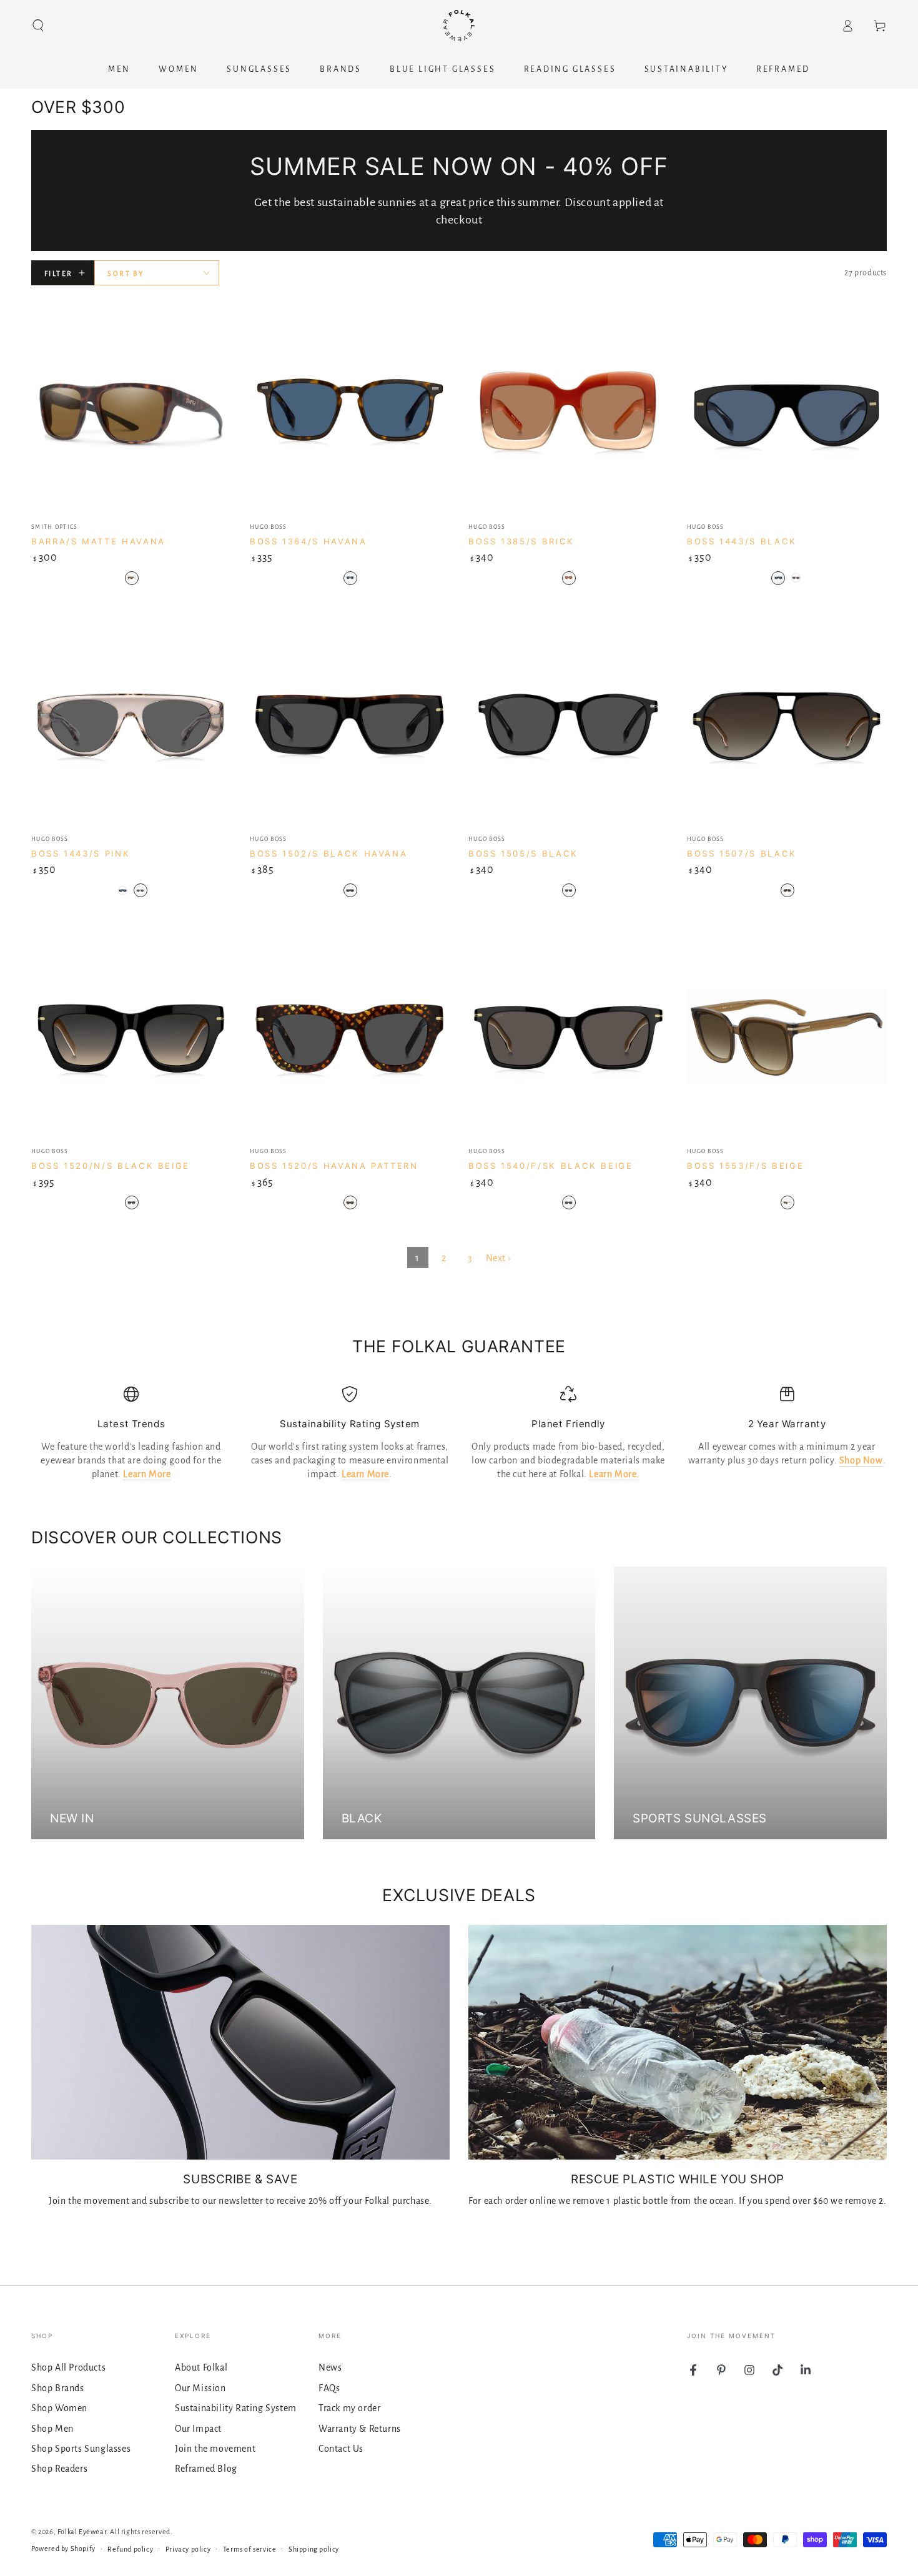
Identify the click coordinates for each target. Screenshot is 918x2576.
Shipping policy (314, 2549)
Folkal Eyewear (82, 2532)
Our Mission (200, 2388)
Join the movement (215, 2449)
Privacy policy (188, 2549)
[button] (38, 26)
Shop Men (52, 2429)
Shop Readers (59, 2469)
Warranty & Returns (360, 2429)
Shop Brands (58, 2388)
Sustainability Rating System (236, 2408)
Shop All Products (68, 2367)
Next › (499, 1258)
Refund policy (130, 2549)
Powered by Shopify (63, 2549)
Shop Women (59, 2408)
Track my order (349, 2408)
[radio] (132, 578)
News (330, 2367)
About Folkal (201, 2367)
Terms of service (250, 2549)
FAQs (329, 2388)
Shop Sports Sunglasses (81, 2449)
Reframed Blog (206, 2469)
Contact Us (341, 2449)
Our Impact (198, 2429)
